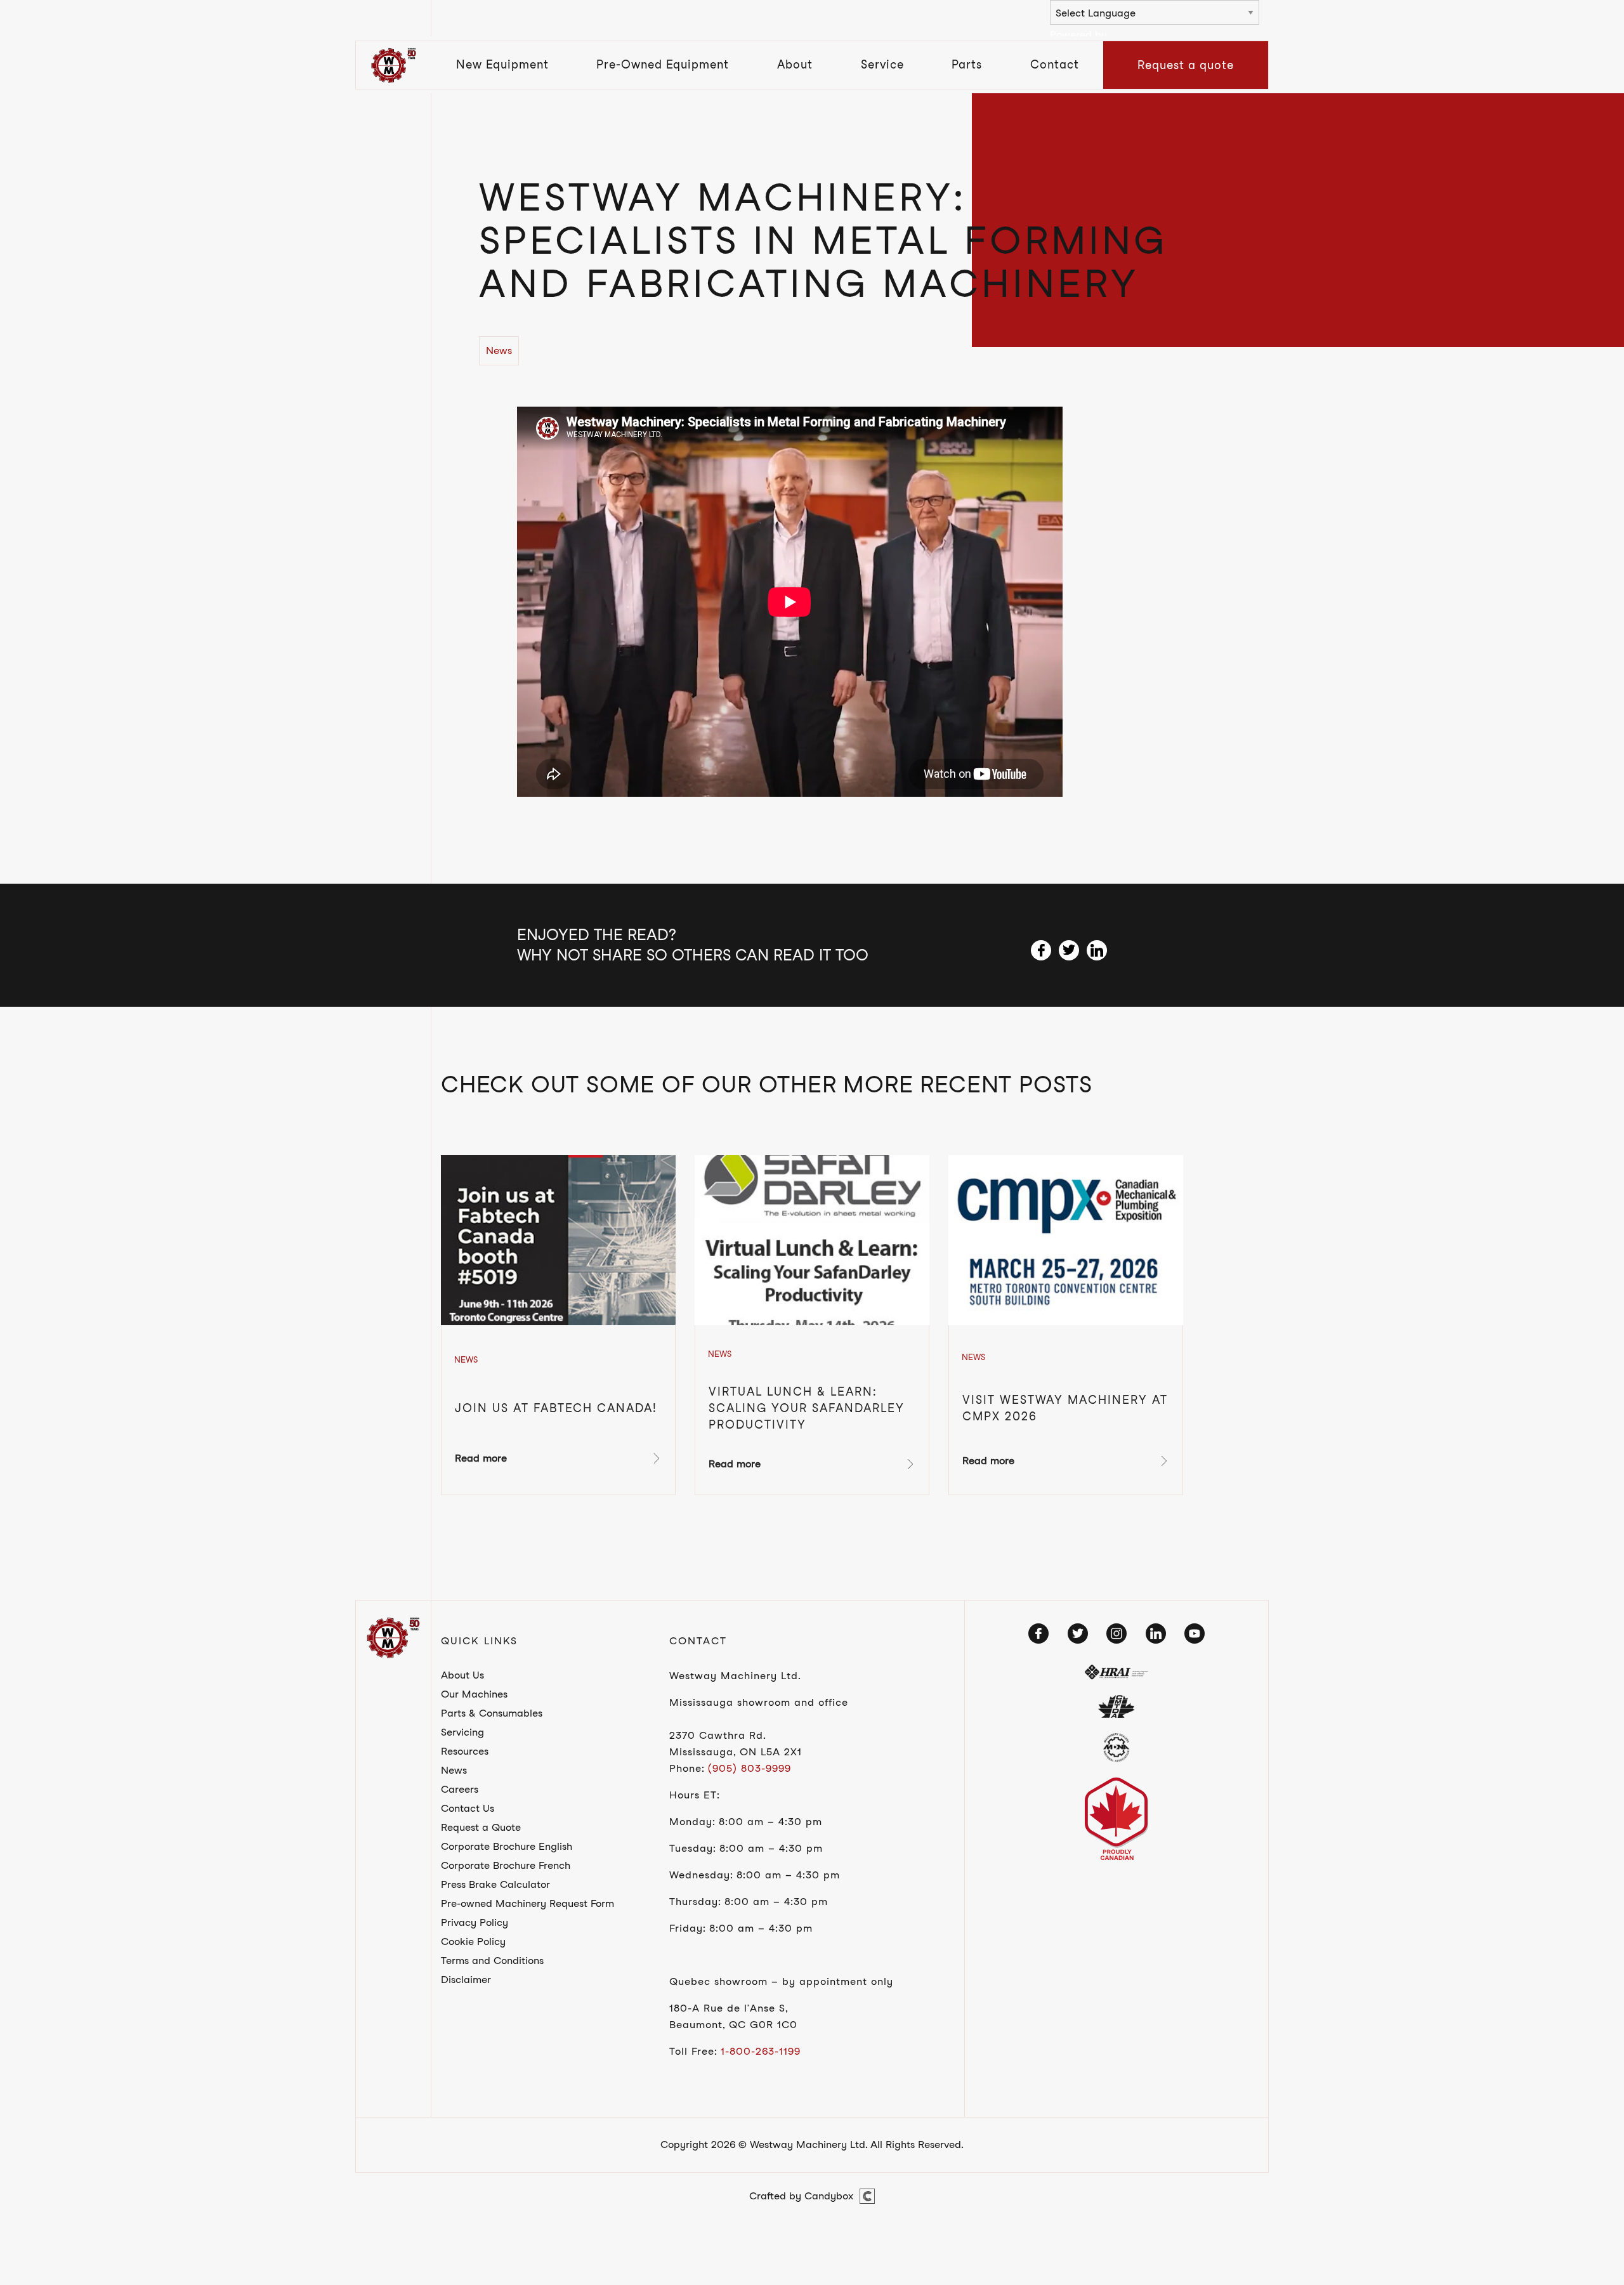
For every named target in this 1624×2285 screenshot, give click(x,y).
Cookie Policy (473, 1941)
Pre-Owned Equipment (663, 64)
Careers (460, 1789)
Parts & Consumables (492, 1713)
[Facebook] (1038, 1634)
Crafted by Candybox (801, 2196)
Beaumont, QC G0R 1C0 (733, 2025)
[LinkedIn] (1156, 1634)
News (454, 1770)
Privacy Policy (475, 1922)
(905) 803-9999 (750, 1768)
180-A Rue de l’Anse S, (729, 2008)
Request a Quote (481, 1827)
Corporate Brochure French (506, 1865)
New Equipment (502, 64)
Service (882, 64)
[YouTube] (1195, 1634)
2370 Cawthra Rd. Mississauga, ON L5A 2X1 (736, 1744)
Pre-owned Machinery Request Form (527, 1903)
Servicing (462, 1732)
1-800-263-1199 (761, 2051)
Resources (465, 1751)
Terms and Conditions (492, 1961)
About (795, 64)
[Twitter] (1078, 1634)
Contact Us (468, 1808)
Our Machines (474, 1694)
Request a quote (1186, 65)
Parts (967, 64)
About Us (462, 1675)
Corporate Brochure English (507, 1846)
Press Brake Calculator (495, 1884)
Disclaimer (466, 1980)
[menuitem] (502, 65)
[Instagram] (1116, 1634)
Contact (1055, 64)
